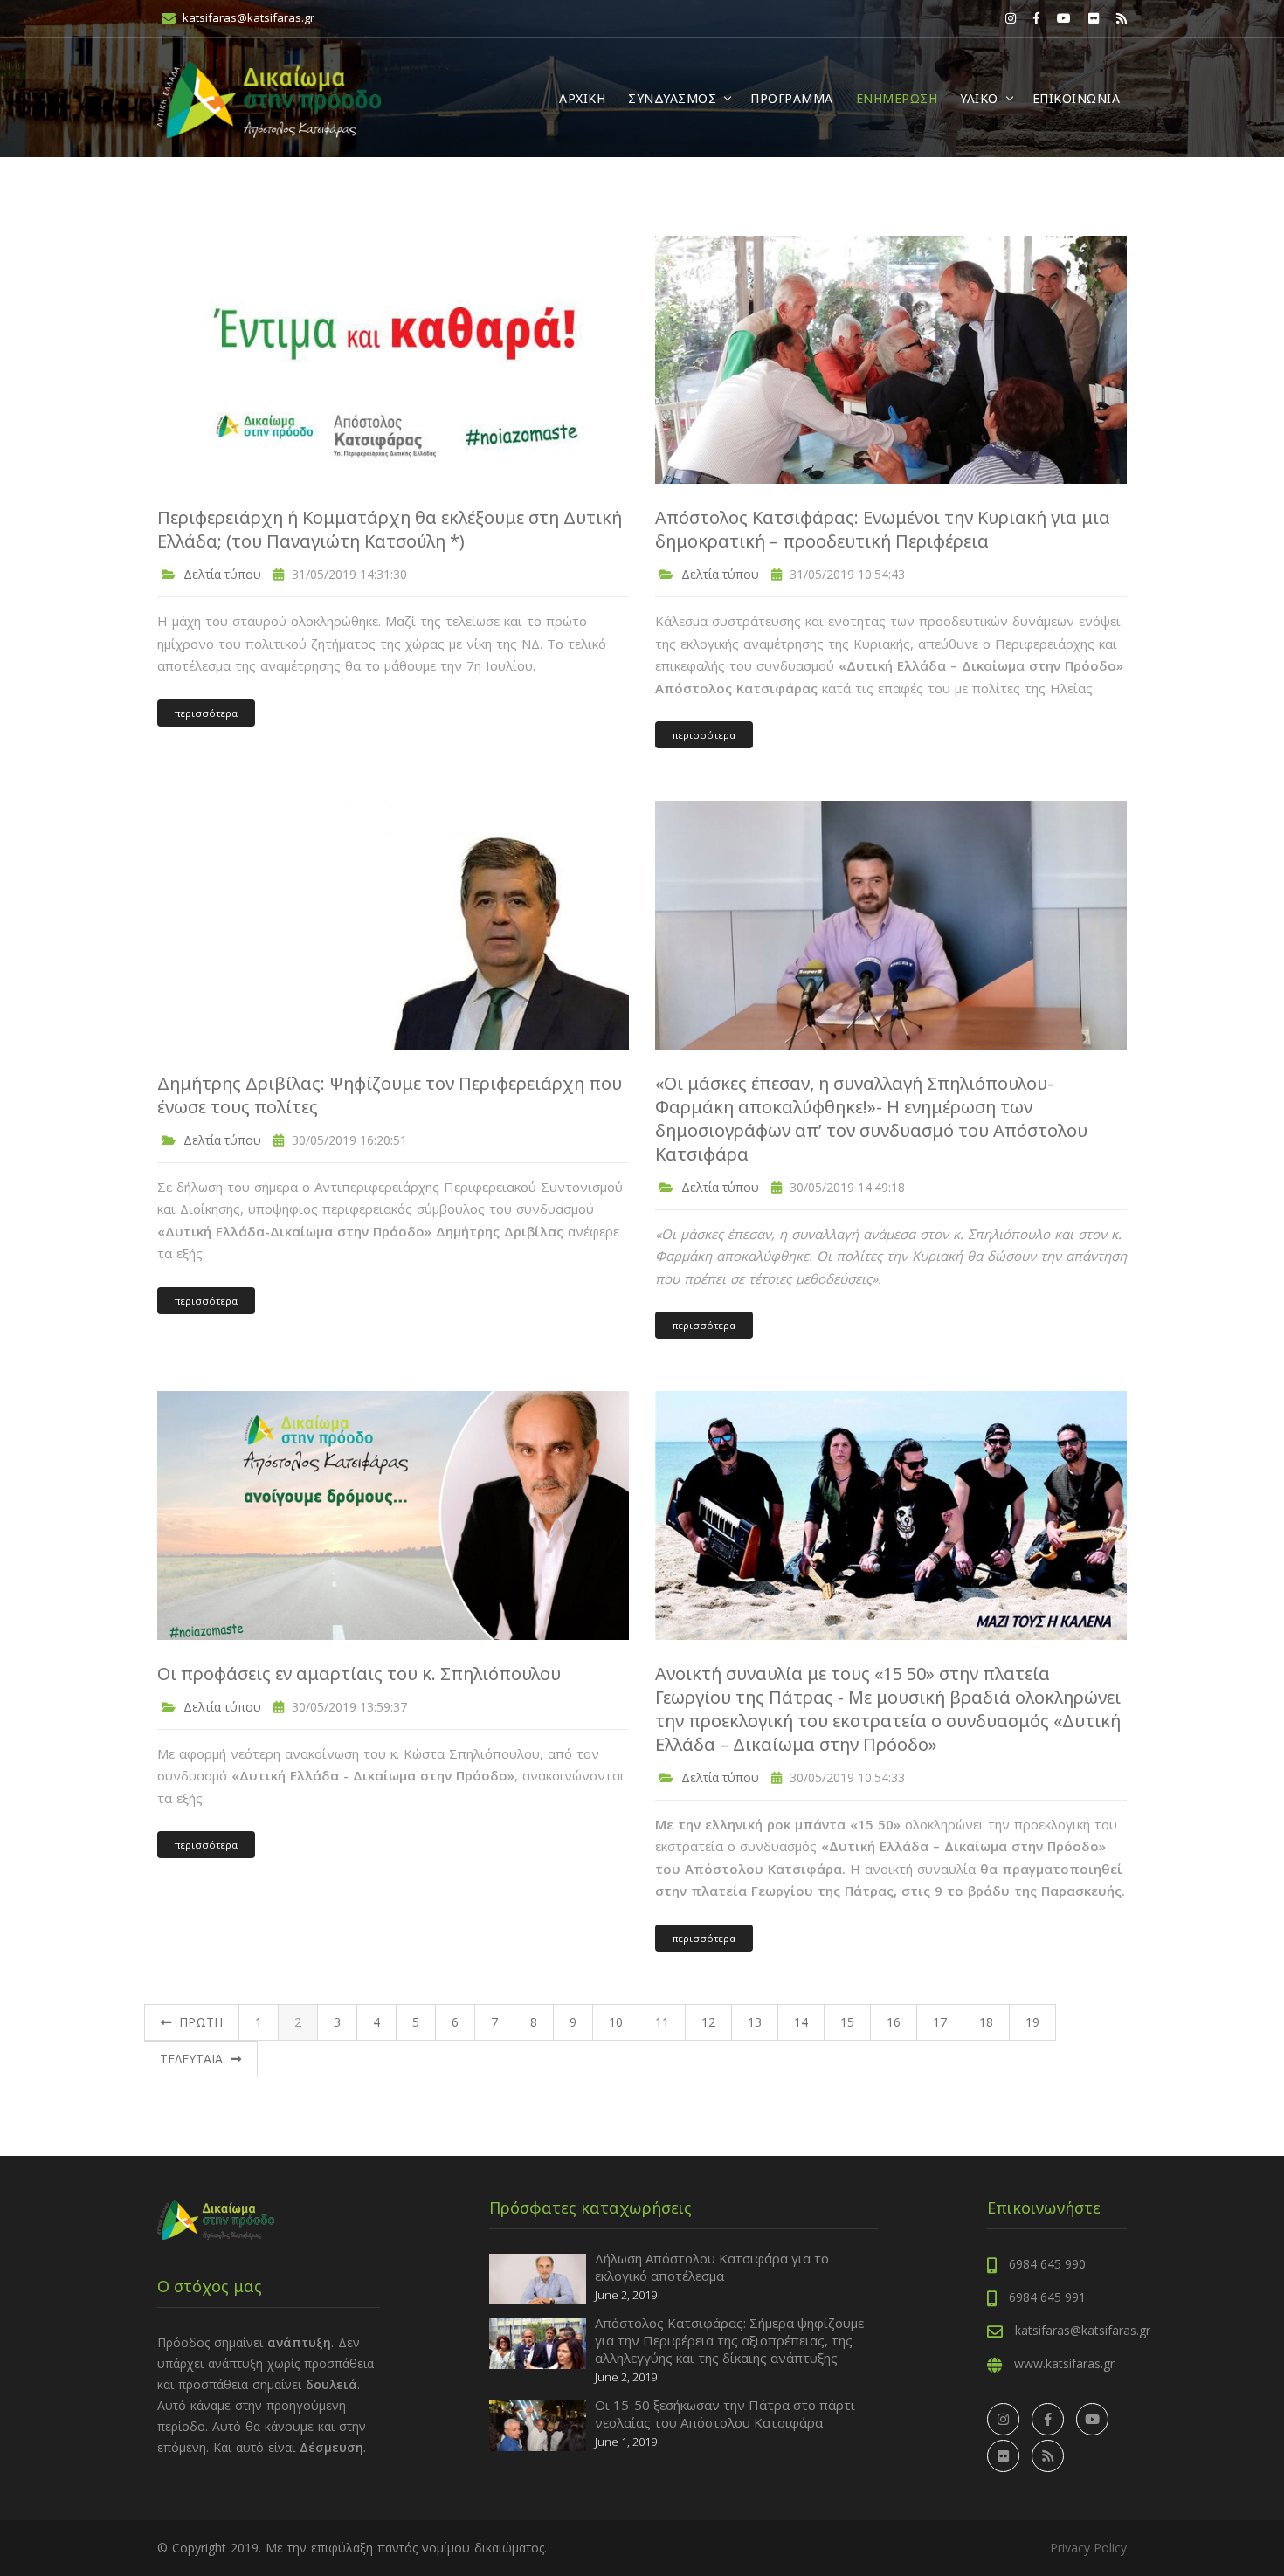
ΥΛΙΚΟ (979, 98)
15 (847, 2022)
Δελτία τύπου (221, 574)
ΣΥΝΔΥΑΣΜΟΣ (672, 98)
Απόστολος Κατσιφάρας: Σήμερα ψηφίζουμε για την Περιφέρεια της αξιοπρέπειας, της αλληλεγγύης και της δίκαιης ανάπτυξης (729, 2340)
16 (894, 2022)
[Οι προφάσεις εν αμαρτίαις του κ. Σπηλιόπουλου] (393, 1514)
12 (708, 2022)
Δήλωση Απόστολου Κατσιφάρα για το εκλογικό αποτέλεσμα (712, 2267)
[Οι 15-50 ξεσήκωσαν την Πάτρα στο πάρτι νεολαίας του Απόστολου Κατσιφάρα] (538, 2424)
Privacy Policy (1088, 2548)
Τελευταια (193, 2059)
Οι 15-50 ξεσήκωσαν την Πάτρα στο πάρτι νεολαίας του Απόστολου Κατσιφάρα (725, 2414)
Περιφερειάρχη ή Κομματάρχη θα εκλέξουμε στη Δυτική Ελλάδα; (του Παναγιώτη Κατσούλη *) (390, 529)
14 (801, 2022)
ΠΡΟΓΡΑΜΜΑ (792, 98)
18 (986, 2022)
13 (755, 2022)
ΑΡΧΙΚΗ (582, 98)
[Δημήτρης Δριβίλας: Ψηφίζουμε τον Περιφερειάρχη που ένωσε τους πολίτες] (393, 923)
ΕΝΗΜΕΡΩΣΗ (897, 98)
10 (616, 2022)
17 (940, 2022)
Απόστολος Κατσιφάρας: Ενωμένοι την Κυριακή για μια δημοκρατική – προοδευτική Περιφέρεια (883, 529)
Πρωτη (199, 2022)
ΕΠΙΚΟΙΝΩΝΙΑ (1077, 98)
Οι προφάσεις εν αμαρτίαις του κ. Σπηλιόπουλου (359, 1674)
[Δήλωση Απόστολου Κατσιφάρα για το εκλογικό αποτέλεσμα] (538, 2278)
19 (1032, 2022)
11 (662, 2022)
